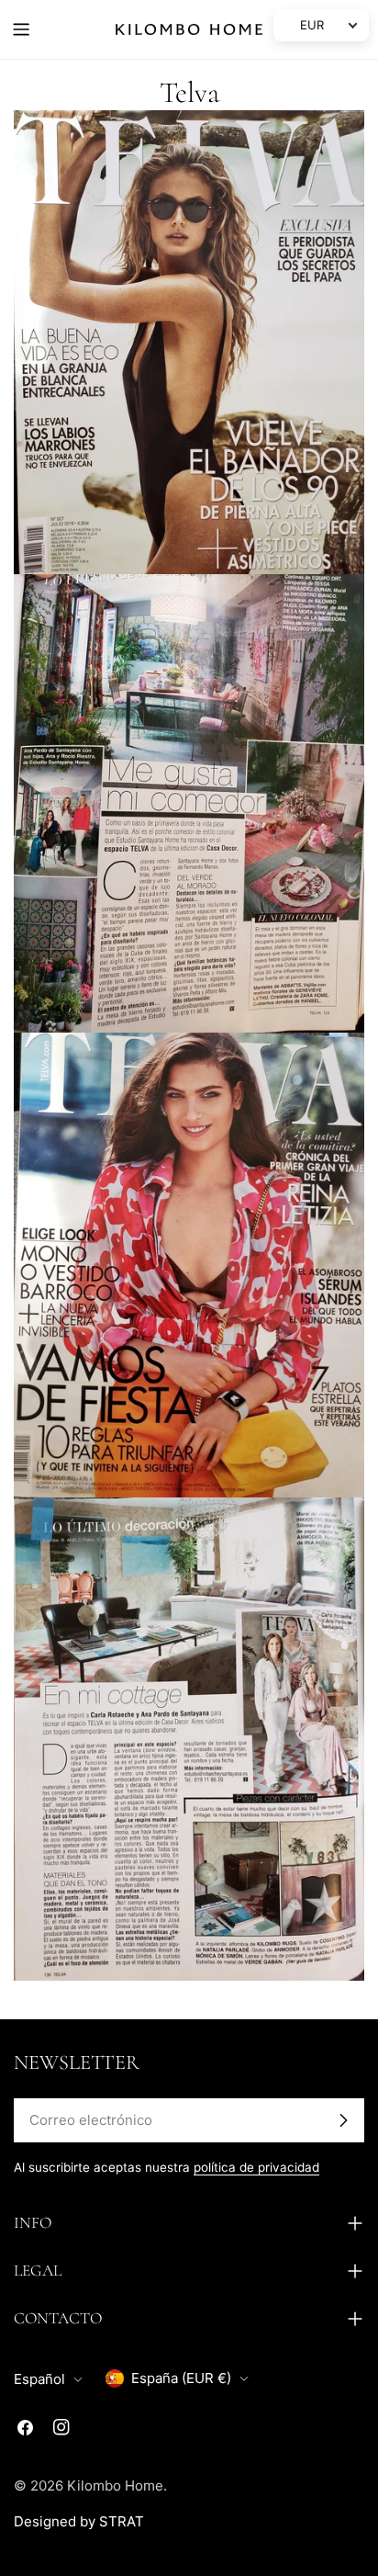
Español (39, 2379)
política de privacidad (256, 2167)
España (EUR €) (181, 2378)
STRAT (122, 2521)
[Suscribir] (343, 2120)
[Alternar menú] (21, 29)
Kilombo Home (115, 2486)
